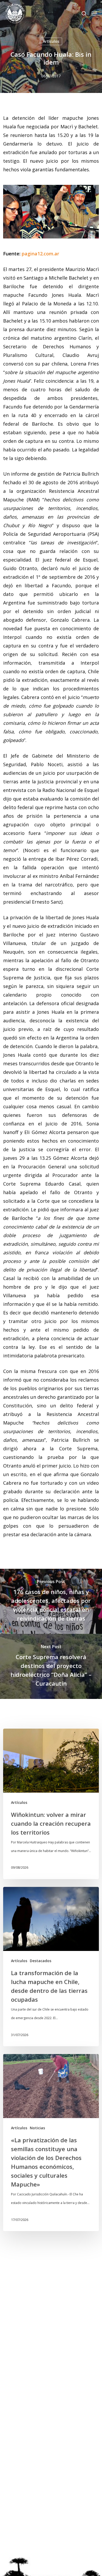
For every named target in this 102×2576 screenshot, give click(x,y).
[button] (94, 14)
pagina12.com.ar (40, 254)
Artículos (51, 41)
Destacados (41, 1961)
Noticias (37, 2128)
